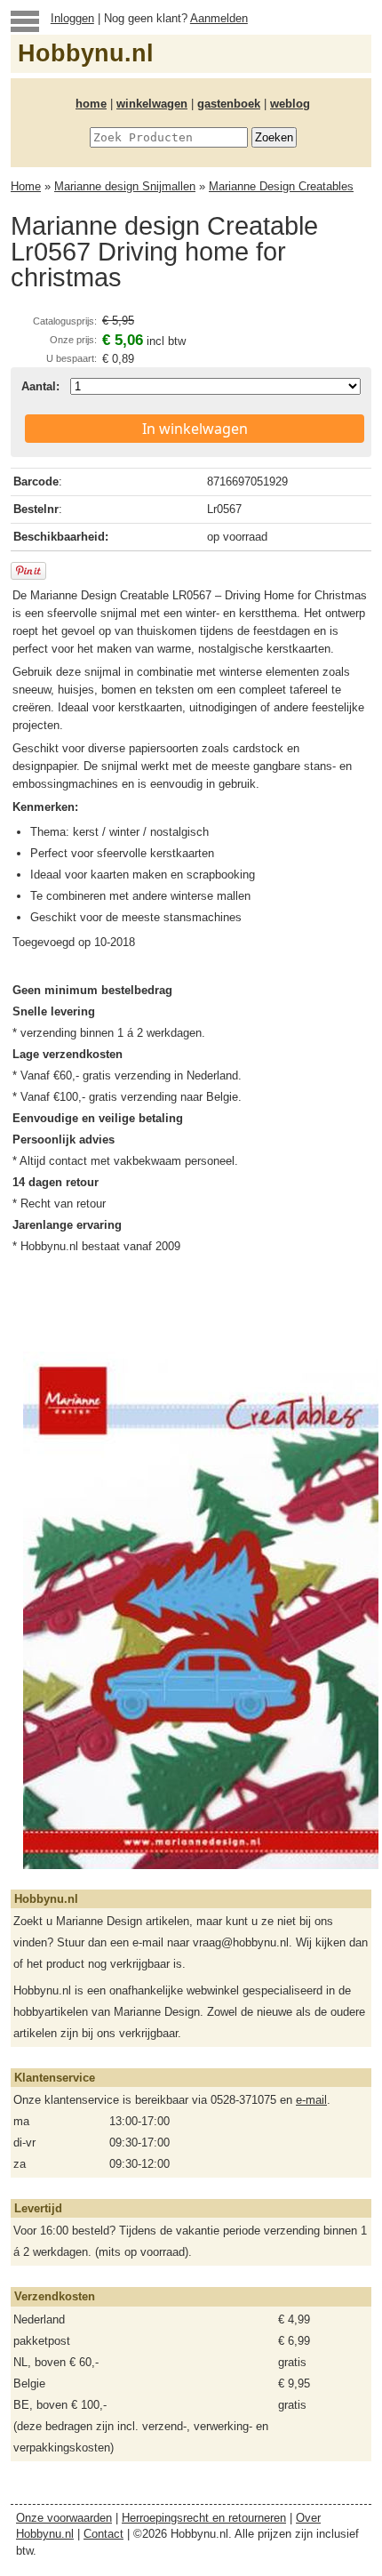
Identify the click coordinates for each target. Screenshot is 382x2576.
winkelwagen (152, 104)
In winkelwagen (195, 429)
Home (26, 186)
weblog (290, 104)
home (91, 104)
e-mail (311, 2100)
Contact (103, 2534)
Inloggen (72, 18)
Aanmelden (219, 18)
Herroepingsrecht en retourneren (204, 2518)
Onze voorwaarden (64, 2518)
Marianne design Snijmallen (125, 186)
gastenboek (229, 104)
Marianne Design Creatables (281, 186)
